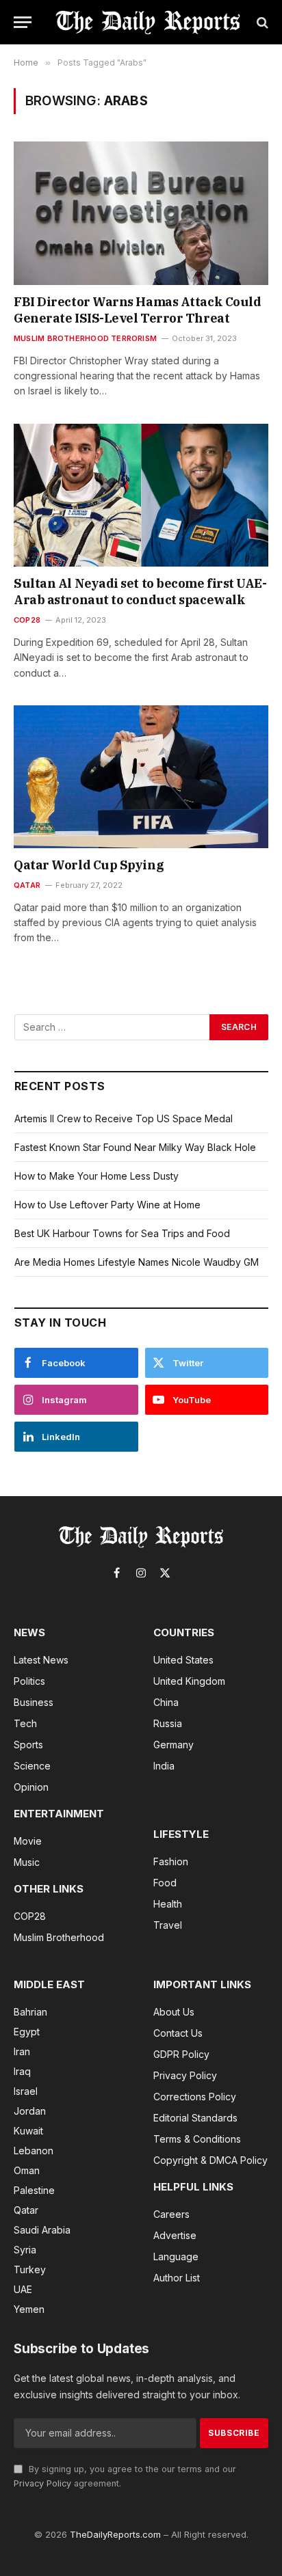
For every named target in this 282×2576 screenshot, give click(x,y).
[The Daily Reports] (148, 22)
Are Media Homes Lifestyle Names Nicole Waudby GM (137, 1262)
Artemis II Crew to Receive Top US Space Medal (124, 1118)
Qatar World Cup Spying (89, 865)
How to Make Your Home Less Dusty (97, 1176)
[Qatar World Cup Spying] (141, 777)
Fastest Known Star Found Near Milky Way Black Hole (135, 1147)
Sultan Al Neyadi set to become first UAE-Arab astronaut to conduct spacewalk (140, 592)
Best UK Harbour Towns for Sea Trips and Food (122, 1233)
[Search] (261, 22)
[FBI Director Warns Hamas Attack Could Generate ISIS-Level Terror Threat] (141, 213)
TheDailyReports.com (115, 2534)
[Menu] (23, 22)
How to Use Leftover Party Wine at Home (107, 1205)
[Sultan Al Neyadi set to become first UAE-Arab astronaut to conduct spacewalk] (141, 495)
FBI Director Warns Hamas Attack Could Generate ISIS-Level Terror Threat (137, 310)
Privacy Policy (42, 2483)
